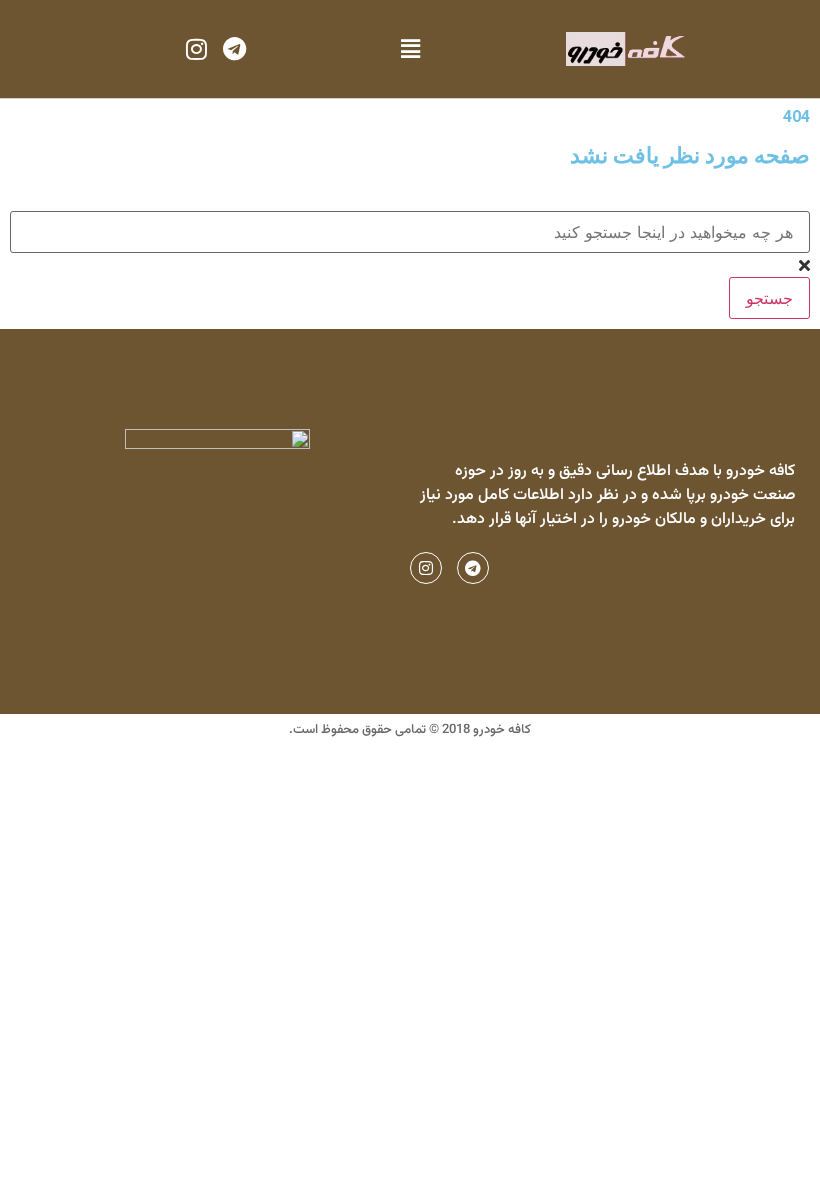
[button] (410, 49)
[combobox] (410, 232)
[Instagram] (196, 49)
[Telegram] (235, 49)
